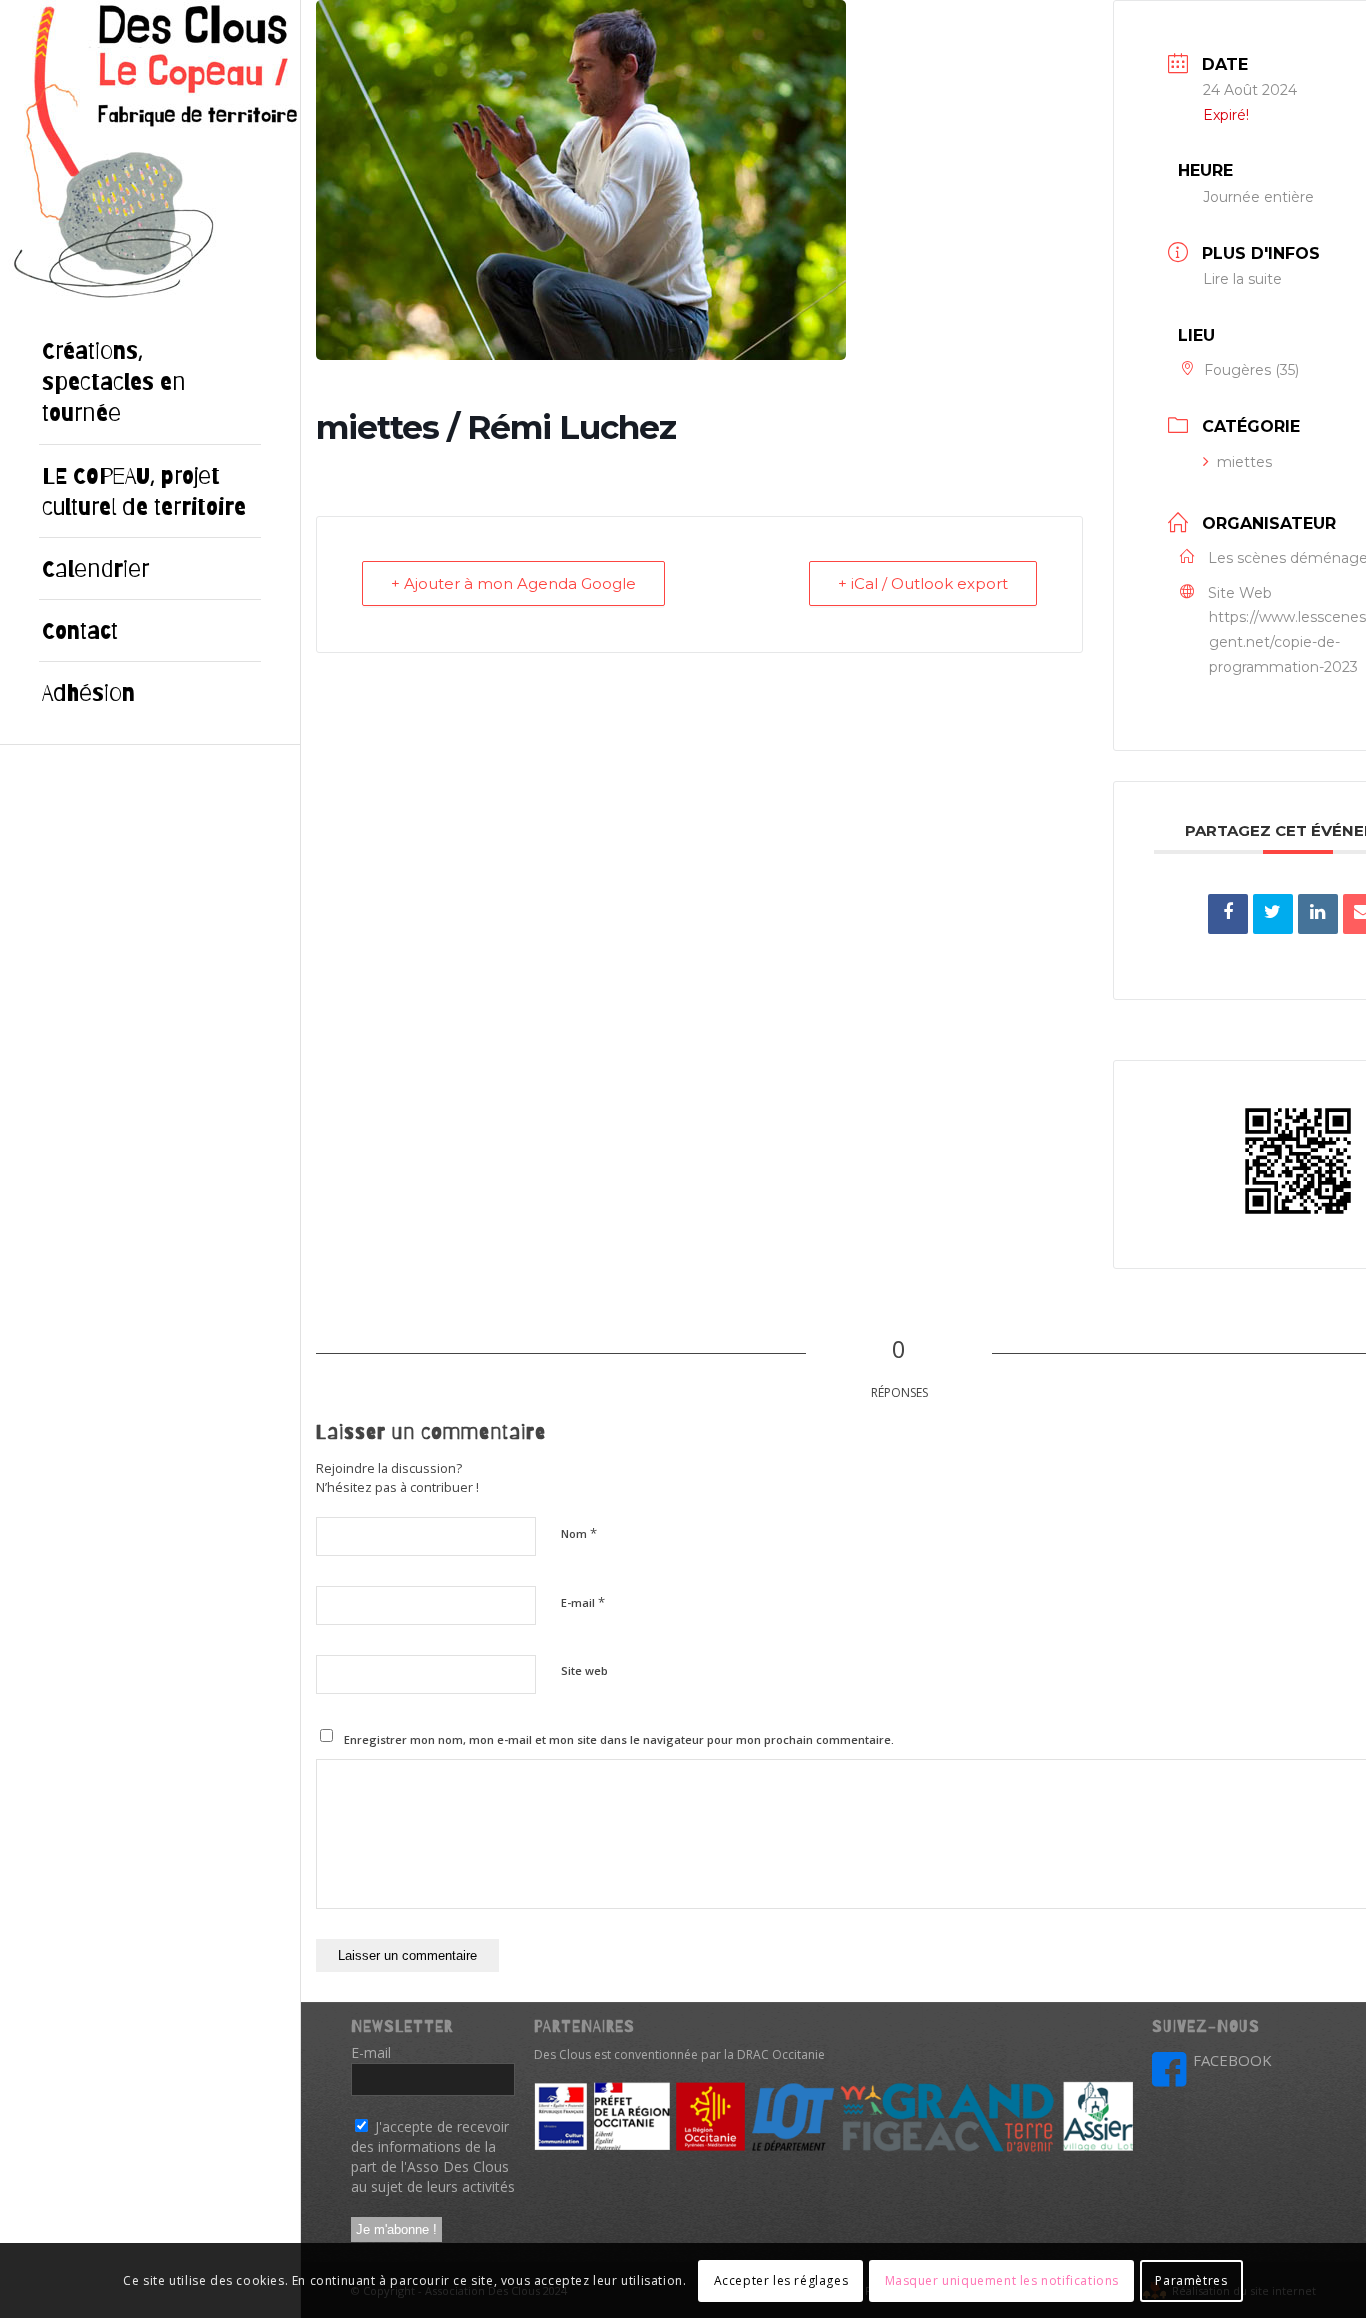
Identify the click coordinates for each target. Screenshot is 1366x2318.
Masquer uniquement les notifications (1002, 2279)
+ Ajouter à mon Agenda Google (513, 583)
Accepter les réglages (781, 2279)
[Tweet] (1273, 914)
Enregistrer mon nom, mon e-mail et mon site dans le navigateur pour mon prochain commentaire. (619, 1739)
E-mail (583, 1602)
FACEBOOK (1232, 2060)
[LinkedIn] (1318, 914)
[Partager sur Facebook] (1228, 914)
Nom (579, 1533)
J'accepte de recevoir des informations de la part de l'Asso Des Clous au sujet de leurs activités (433, 2156)
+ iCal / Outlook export (923, 583)
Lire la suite (1242, 279)
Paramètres (1191, 2279)
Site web (584, 1670)
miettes (1244, 462)
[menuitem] (150, 382)
